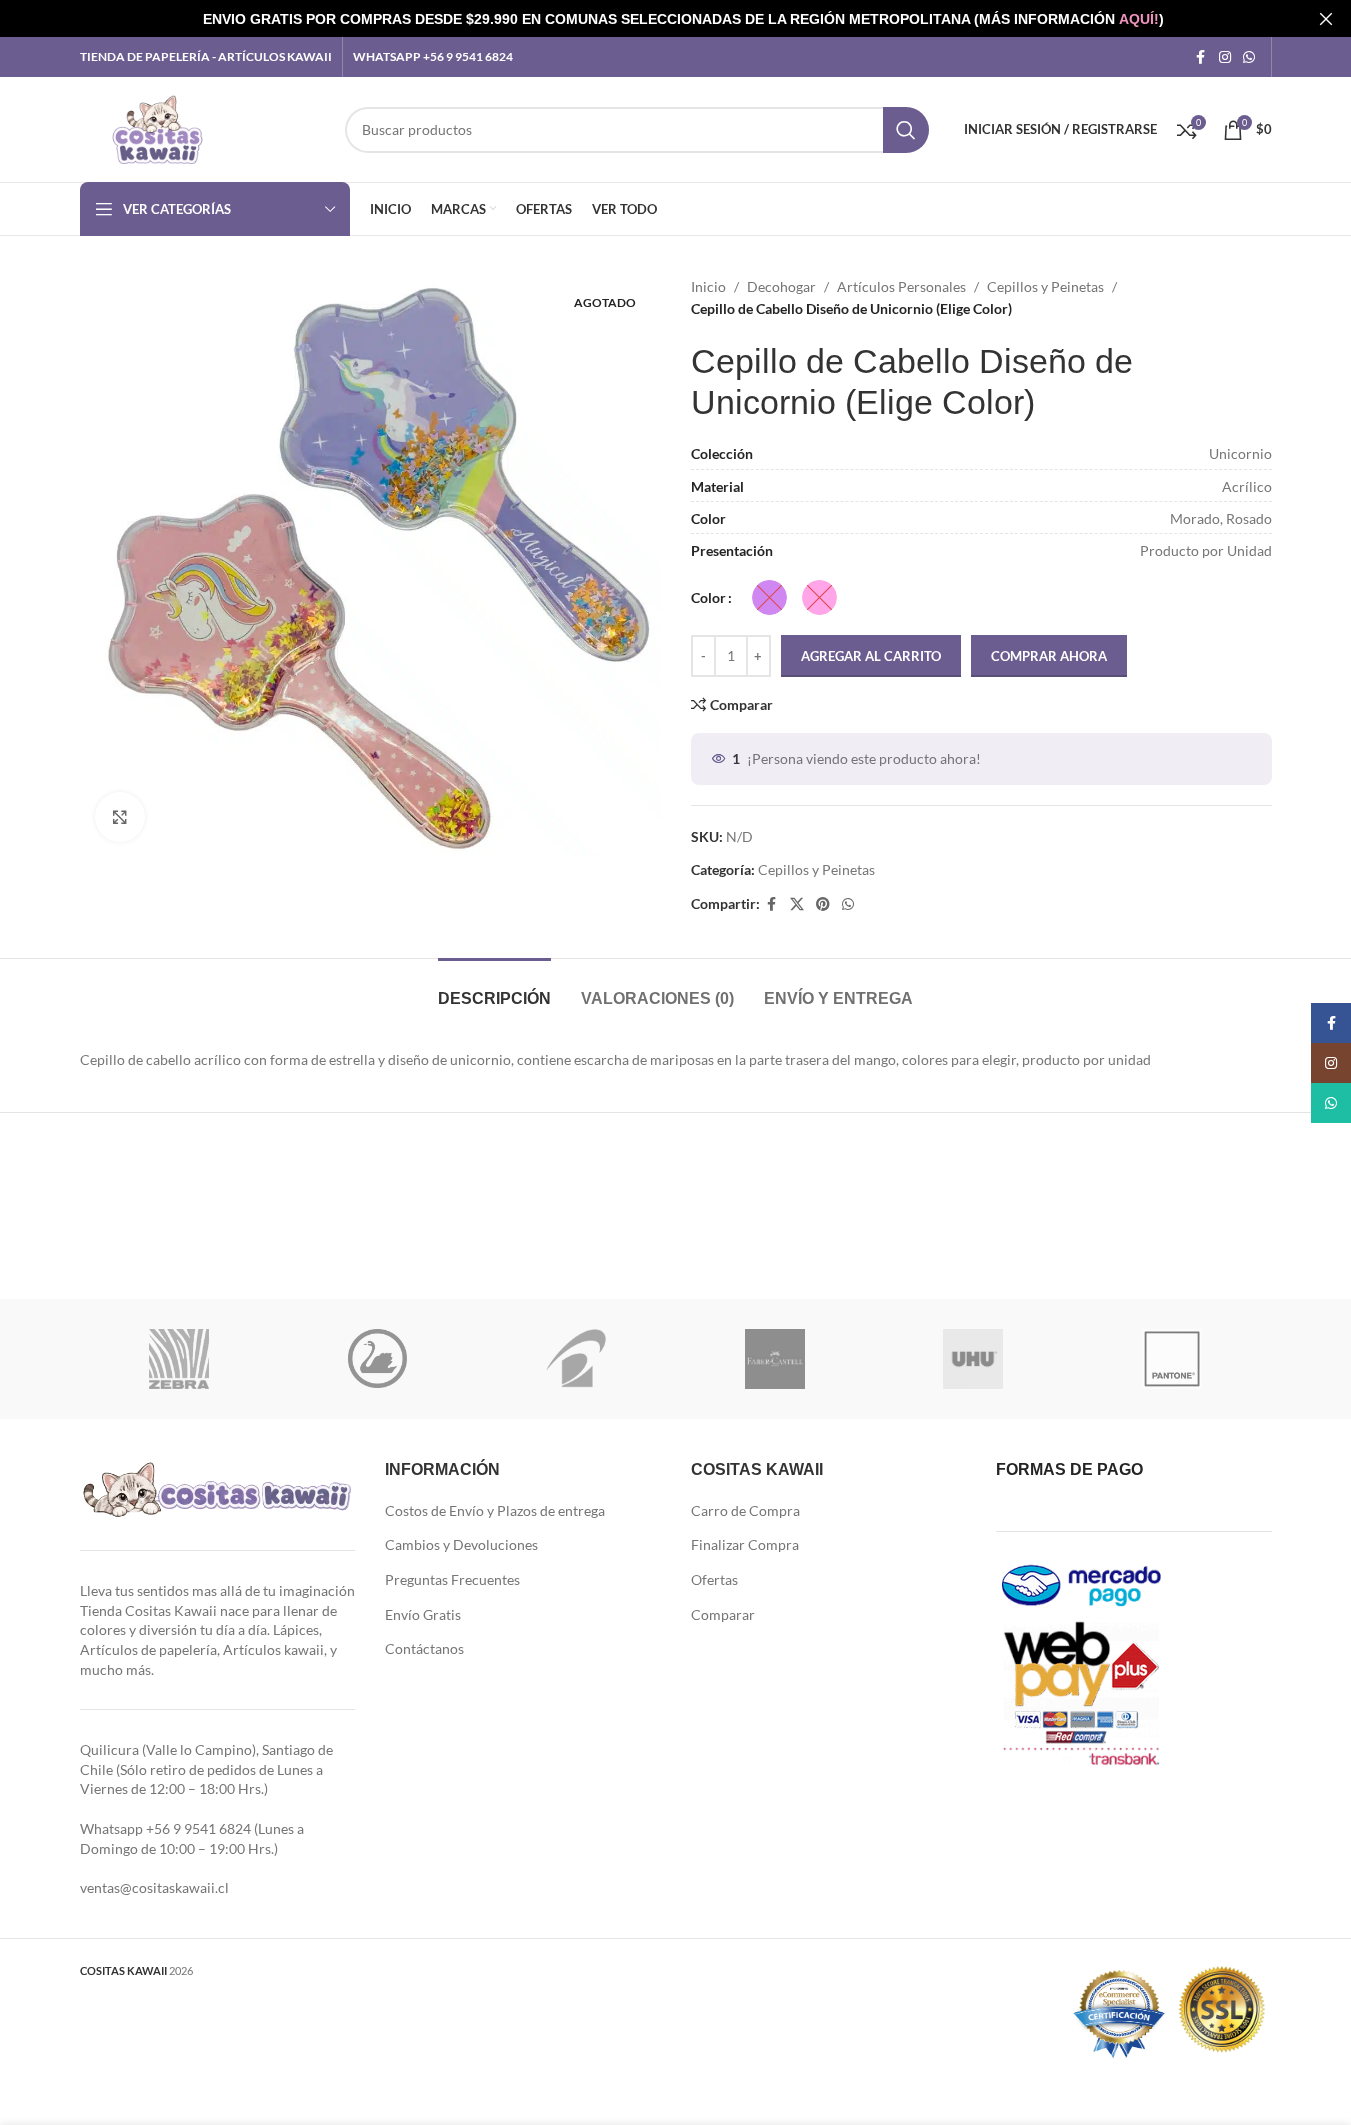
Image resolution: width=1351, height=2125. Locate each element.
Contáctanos (424, 1648)
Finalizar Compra (745, 1544)
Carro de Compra (745, 1510)
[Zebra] (179, 1359)
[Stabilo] (377, 1359)
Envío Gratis (423, 1614)
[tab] (494, 988)
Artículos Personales (901, 286)
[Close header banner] (1326, 18)
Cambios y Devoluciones (461, 1544)
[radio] (769, 597)
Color (708, 597)
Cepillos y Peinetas (1045, 286)
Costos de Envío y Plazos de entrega (495, 1510)
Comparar (723, 1614)
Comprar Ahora (1049, 656)
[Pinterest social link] (823, 904)
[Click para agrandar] (120, 817)
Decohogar (781, 286)
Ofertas (714, 1579)
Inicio (708, 286)
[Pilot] (576, 1359)
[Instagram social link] (1225, 57)
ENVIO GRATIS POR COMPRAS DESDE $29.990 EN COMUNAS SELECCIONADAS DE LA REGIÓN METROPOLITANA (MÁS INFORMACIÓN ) (683, 19)
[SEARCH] (906, 130)
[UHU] (973, 1359)
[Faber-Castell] (774, 1359)
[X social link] (797, 904)
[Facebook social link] (1201, 57)
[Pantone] (1172, 1359)
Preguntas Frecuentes (452, 1579)
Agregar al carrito (871, 656)
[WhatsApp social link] (1249, 57)
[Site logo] (157, 127)
